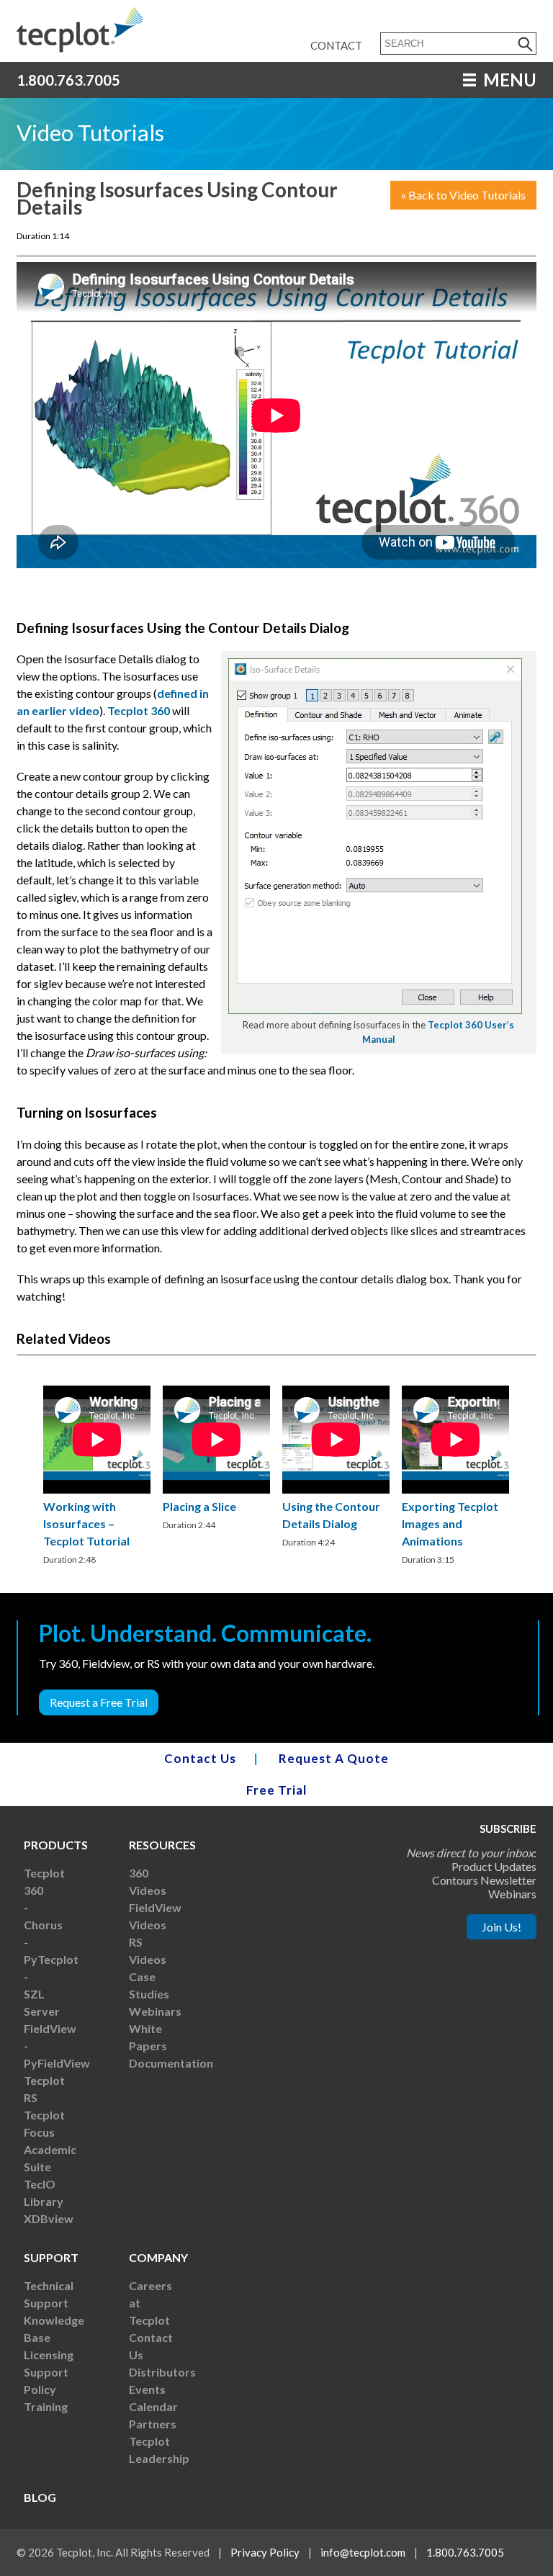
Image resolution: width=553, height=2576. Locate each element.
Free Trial (276, 1790)
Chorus (43, 1925)
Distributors (162, 2372)
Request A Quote (334, 1758)
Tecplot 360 (139, 710)
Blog (40, 2497)
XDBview (49, 2218)
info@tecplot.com (363, 2552)
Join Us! (502, 1927)
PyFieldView (57, 2063)
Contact (336, 45)
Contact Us (200, 1758)
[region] (97, 1477)
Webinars (155, 2011)
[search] (526, 44)
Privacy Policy (265, 2552)
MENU (508, 80)
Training (46, 2406)
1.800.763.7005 (68, 80)
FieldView (50, 2028)
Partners (153, 2424)
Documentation (171, 2063)
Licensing (49, 2355)
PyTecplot (51, 1959)
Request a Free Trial (99, 1702)
